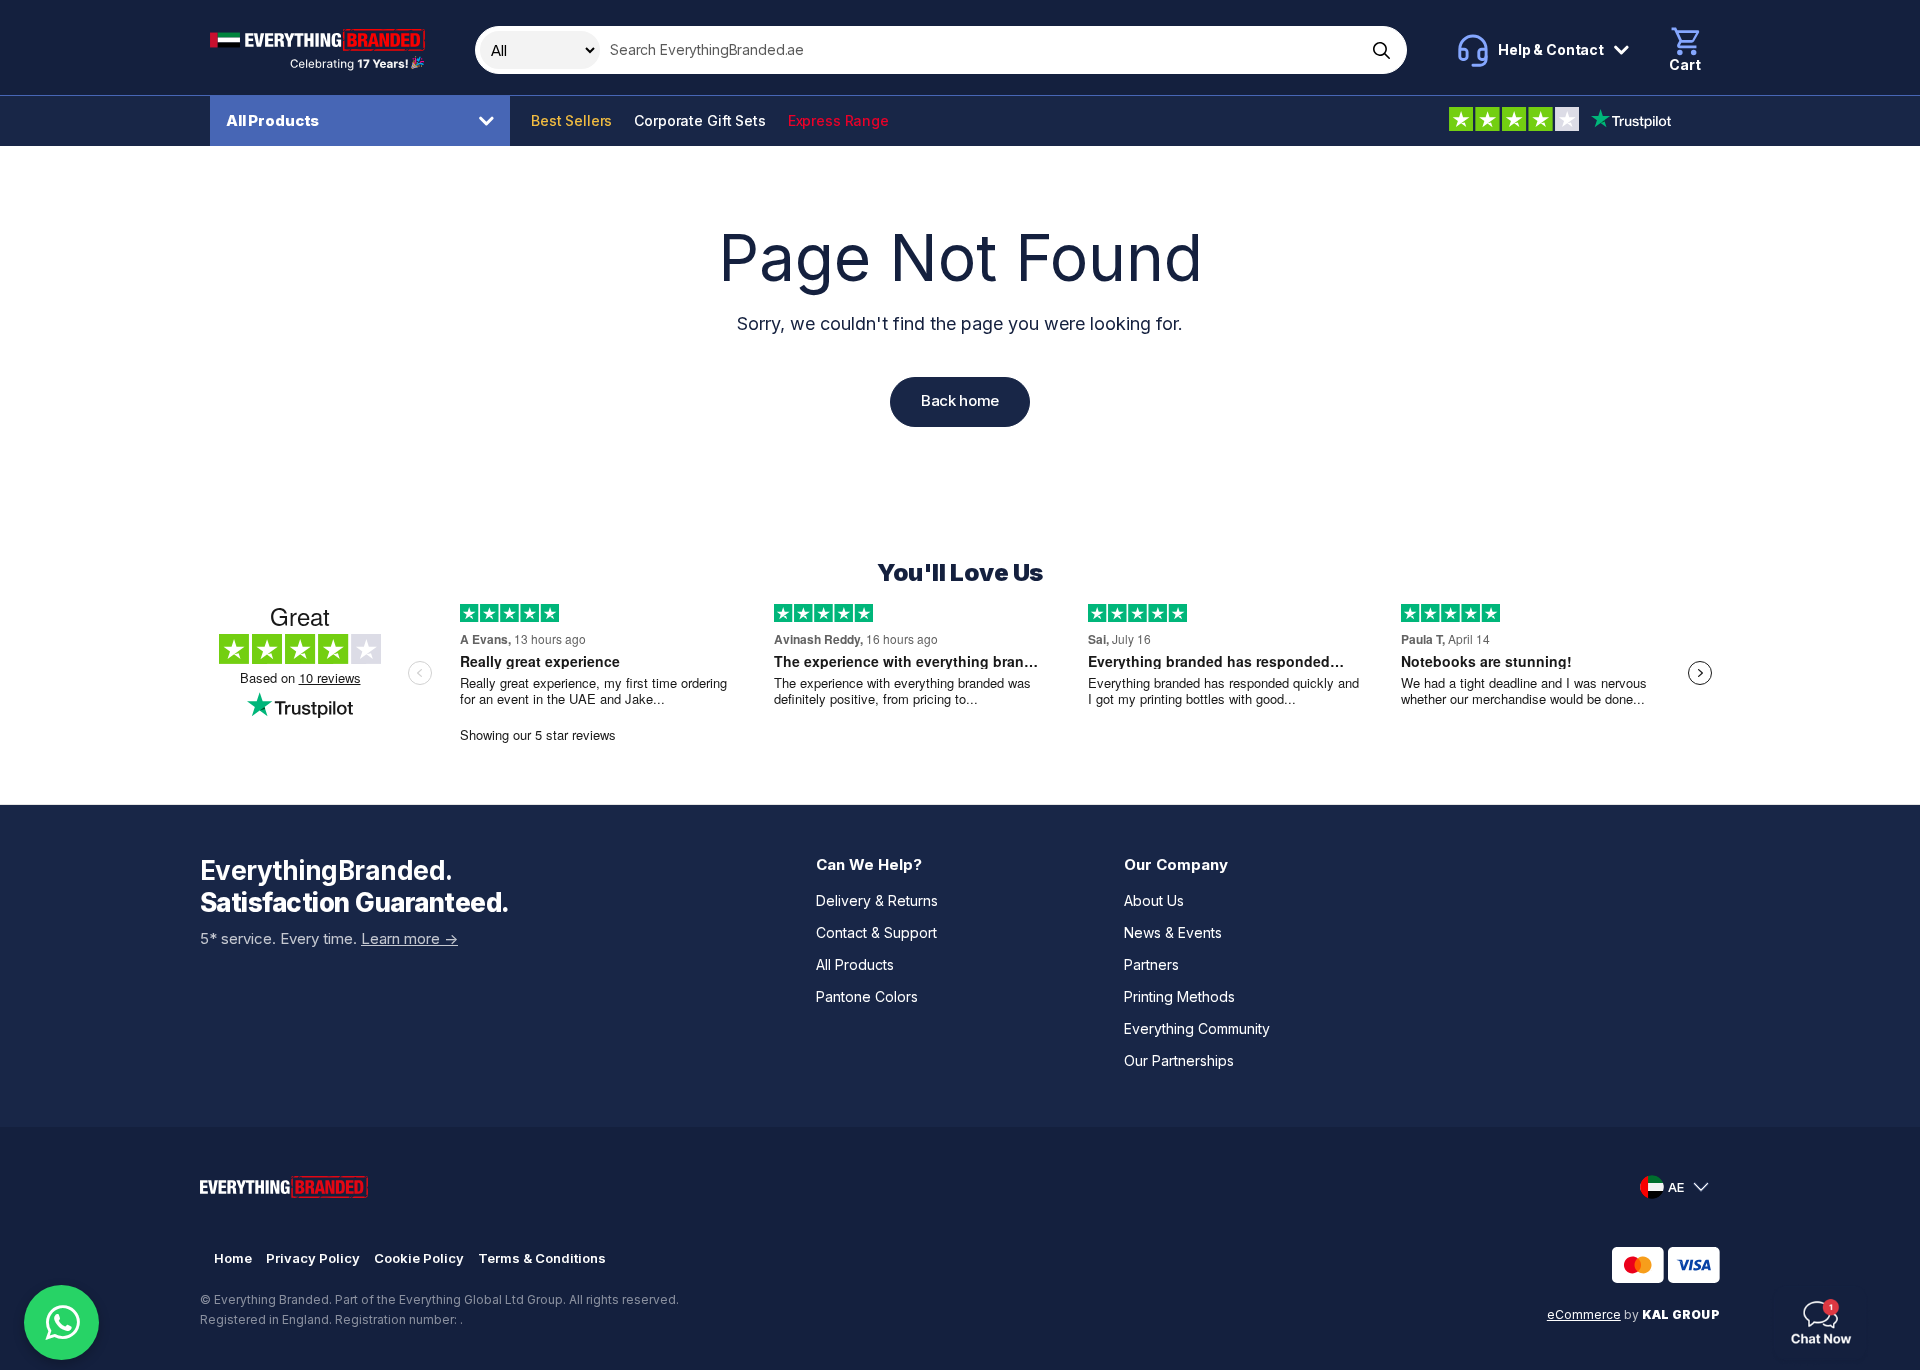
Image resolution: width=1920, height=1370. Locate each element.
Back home (960, 400)
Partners (1151, 964)
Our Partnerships (1179, 1060)
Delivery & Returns (877, 900)
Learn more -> (409, 938)
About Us (1154, 900)
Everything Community (1197, 1028)
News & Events (1173, 932)
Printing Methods (1179, 996)
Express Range (838, 120)
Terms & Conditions (542, 1258)
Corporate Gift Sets (699, 120)
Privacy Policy (313, 1258)
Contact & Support (876, 932)
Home (233, 1258)
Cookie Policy (419, 1258)
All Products (272, 120)
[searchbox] (981, 50)
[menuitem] (365, 121)
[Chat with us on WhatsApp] (61, 1322)
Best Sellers (571, 120)
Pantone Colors (867, 996)
